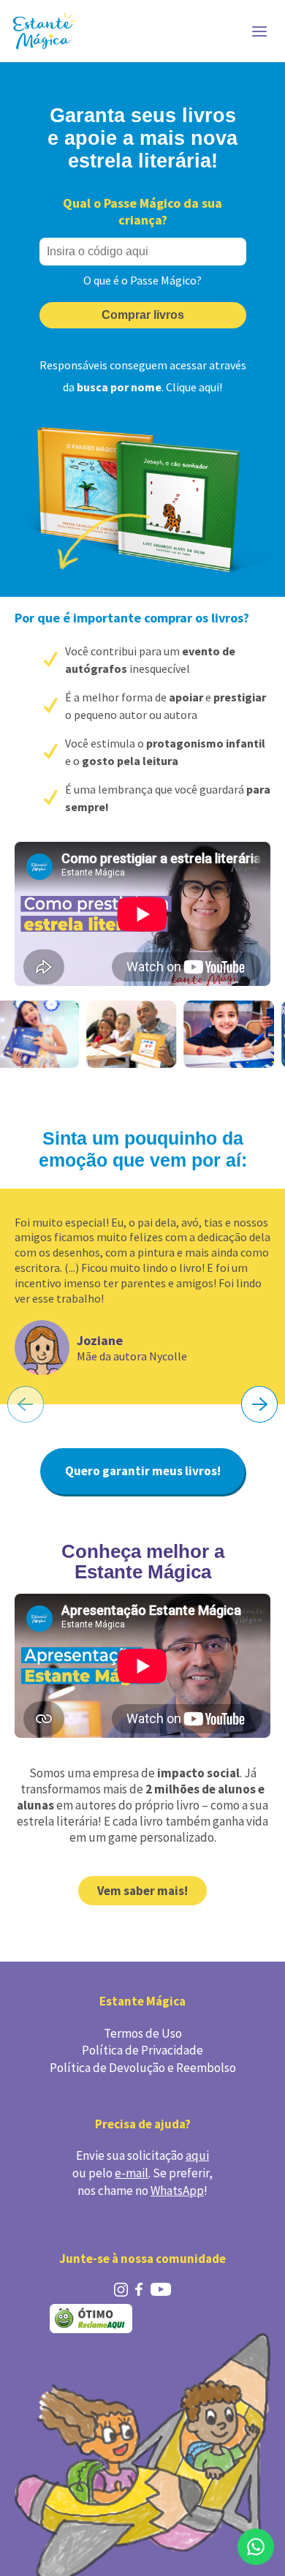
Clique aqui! (194, 387)
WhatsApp (177, 2191)
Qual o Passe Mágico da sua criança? (142, 211)
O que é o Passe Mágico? (142, 280)
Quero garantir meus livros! (143, 1471)
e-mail (132, 2173)
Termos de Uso (143, 2033)
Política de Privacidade (142, 2050)
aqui (197, 2155)
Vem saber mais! (142, 1891)
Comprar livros (143, 315)
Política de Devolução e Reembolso (143, 2068)
